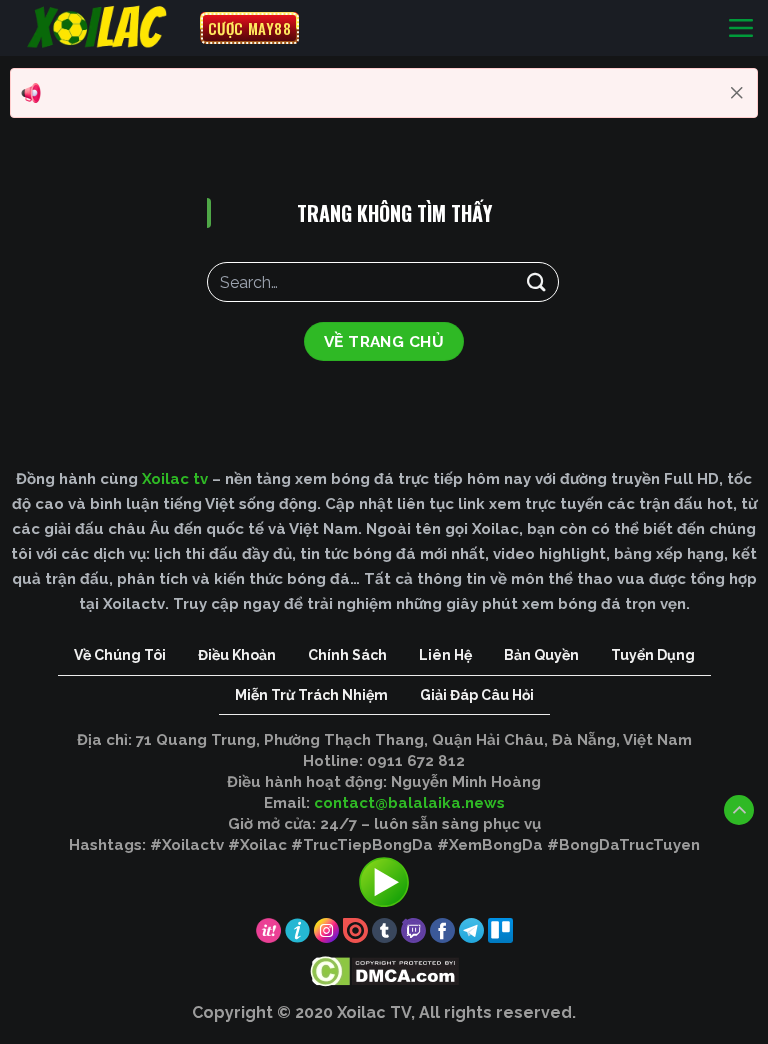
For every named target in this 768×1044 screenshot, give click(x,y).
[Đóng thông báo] (737, 93)
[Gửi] (537, 281)
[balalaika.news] (100, 28)
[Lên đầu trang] (739, 810)
